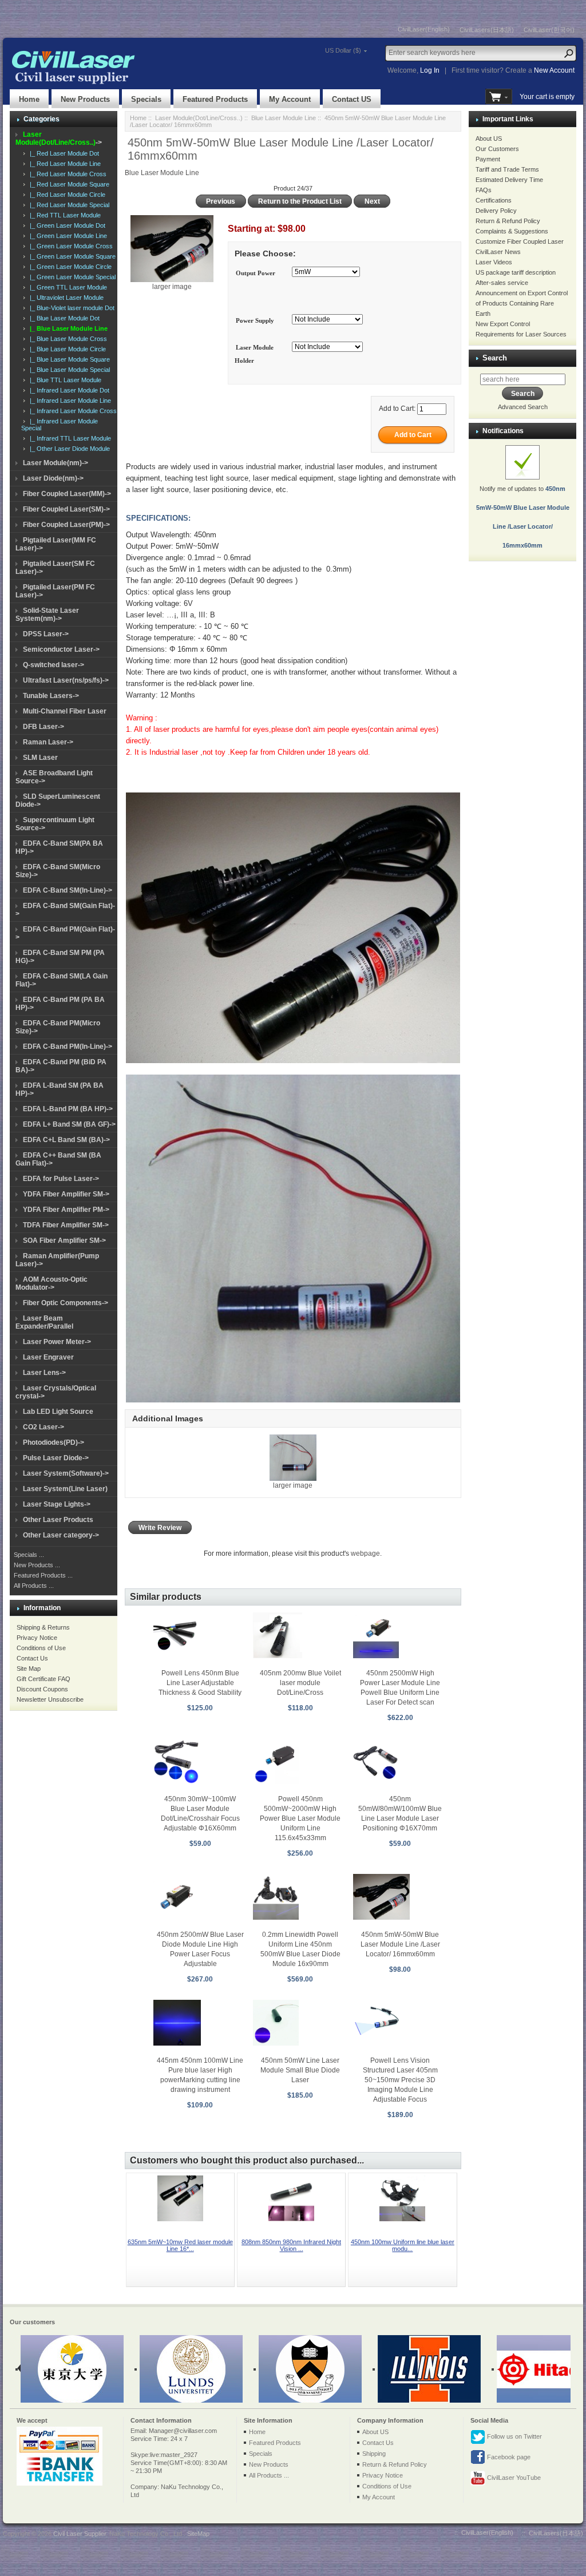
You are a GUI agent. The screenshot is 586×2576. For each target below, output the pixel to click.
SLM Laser (40, 758)
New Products (85, 99)
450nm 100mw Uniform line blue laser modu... (403, 2245)
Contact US (352, 99)
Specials (146, 99)
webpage (365, 1553)
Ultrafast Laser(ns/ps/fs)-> (66, 680)
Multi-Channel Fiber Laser (65, 711)
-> (59, 138)
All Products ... (34, 1586)
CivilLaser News (498, 252)
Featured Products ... (43, 1575)
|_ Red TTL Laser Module (64, 215)
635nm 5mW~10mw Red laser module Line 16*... (180, 2245)
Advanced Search (523, 407)
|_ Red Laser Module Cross (66, 174)
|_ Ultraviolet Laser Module (65, 298)
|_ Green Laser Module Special (71, 277)
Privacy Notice (37, 1638)
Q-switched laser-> (54, 665)
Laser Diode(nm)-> (53, 478)
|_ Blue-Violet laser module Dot (70, 308)
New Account (554, 70)
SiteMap (198, 2534)
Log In (430, 70)
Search (495, 358)
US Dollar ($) (343, 50)
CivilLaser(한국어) (549, 30)
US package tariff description (516, 272)
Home (29, 99)
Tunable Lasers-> (51, 696)
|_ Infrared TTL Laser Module (69, 438)
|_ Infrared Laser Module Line (69, 401)
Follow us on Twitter (514, 2436)
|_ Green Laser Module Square (71, 256)
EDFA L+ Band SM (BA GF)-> (69, 1124)
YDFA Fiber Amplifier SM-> (66, 1194)
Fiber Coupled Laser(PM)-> (66, 525)
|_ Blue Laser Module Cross (67, 339)
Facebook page (508, 2457)
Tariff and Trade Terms (507, 169)
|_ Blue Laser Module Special (68, 370)
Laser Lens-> (44, 1373)
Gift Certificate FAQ (43, 1679)
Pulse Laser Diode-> (56, 1458)
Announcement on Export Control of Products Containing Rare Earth (522, 303)
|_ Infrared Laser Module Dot (68, 390)
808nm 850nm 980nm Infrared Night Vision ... (291, 2245)
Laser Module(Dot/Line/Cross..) (199, 118)
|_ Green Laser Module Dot (66, 225)
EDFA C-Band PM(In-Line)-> (68, 1047)
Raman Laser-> (48, 742)
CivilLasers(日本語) (487, 30)
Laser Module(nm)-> (56, 463)
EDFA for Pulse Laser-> (61, 1179)
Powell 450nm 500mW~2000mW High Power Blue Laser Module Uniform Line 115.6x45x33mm (300, 1818)
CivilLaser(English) (424, 29)
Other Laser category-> (61, 1535)
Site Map (29, 1669)
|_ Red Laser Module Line (64, 164)
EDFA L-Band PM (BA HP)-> (68, 1109)
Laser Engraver (48, 1357)
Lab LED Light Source (58, 1412)
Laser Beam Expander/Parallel (44, 1322)
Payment (488, 159)
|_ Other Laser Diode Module (68, 449)
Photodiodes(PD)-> (54, 1442)
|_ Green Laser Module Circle (69, 267)
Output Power (256, 273)
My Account (290, 99)
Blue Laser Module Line (284, 118)
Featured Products (215, 99)
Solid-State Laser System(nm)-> (47, 615)
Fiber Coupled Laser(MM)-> (67, 494)
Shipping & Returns (43, 1627)
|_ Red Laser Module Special (68, 205)
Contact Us (32, 1658)
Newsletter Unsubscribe (50, 1699)
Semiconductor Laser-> (61, 649)
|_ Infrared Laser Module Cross (72, 411)
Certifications (494, 200)
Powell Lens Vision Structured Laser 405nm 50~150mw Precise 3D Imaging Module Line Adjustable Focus (400, 2080)
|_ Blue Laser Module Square (68, 359)
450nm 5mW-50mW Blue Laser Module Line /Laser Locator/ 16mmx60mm (400, 1944)
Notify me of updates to (523, 517)
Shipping (374, 2454)
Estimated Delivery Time (509, 180)
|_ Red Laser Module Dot (63, 153)
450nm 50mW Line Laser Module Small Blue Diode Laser (300, 2070)
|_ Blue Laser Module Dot (63, 318)
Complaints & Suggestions (512, 231)
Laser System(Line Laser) (65, 1489)
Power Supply (255, 320)
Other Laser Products (58, 1520)
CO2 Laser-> (43, 1427)
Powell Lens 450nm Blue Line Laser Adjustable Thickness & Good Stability (200, 1683)
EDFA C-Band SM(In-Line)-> (68, 890)
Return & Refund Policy (508, 221)
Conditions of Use (41, 1648)
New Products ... (37, 1565)
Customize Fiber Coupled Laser (520, 241)
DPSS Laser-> (46, 634)
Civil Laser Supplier (80, 2534)
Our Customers (497, 149)
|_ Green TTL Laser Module (67, 287)
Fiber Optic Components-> (66, 1303)
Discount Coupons (42, 1689)
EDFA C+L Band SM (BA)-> (66, 1140)
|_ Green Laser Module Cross (70, 246)
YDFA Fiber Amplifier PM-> (66, 1210)
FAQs (484, 190)
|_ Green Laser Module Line (67, 236)
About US (489, 138)
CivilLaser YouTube (513, 2478)
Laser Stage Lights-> (57, 1504)
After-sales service (502, 283)
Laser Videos (494, 262)
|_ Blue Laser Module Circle (66, 349)
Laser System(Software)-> (66, 1473)
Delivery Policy (496, 211)
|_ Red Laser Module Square (68, 184)
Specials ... (29, 1555)
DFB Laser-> (43, 727)
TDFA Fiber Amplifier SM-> (66, 1225)
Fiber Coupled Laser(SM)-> (66, 509)
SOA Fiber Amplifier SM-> (64, 1241)
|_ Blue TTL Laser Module (64, 380)
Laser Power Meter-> (57, 1342)
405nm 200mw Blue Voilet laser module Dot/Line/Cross (300, 1683)
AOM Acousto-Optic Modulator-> (52, 1283)
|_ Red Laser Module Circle (66, 195)
